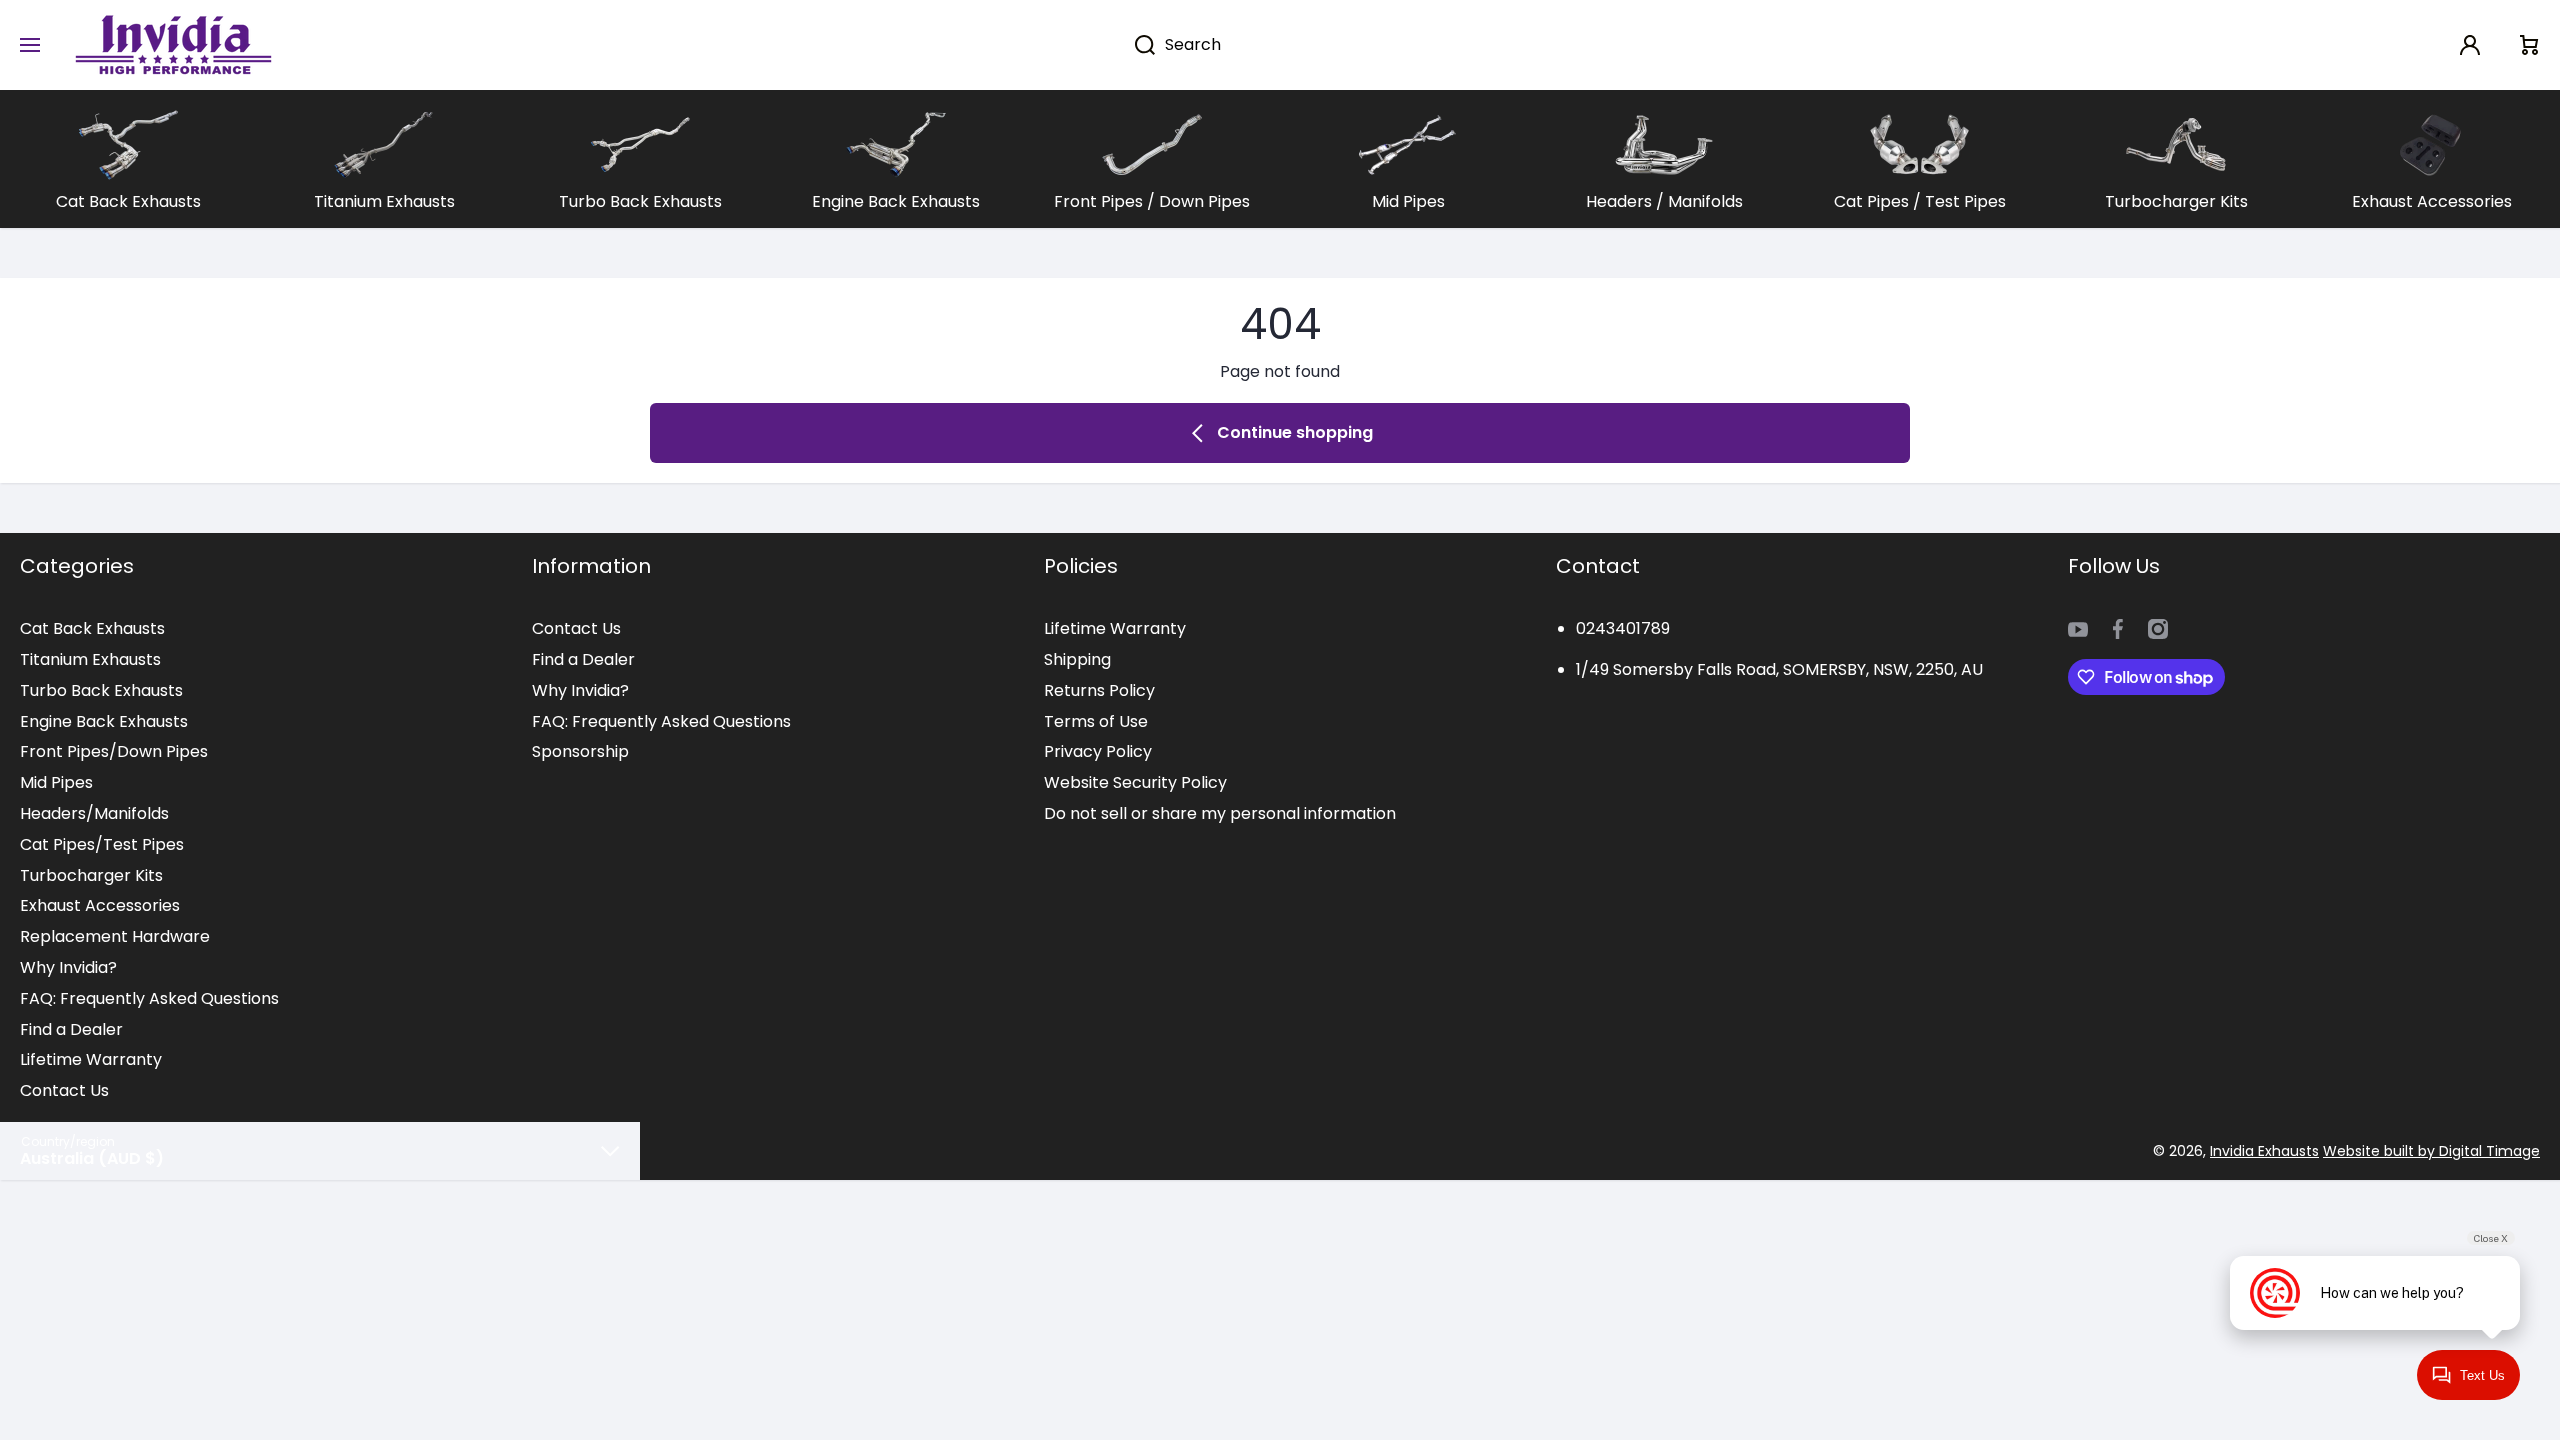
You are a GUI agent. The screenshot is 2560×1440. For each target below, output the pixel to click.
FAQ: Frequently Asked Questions (149, 998)
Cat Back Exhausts (92, 628)
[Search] (1134, 45)
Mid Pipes (56, 782)
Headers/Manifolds (94, 813)
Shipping (1077, 659)
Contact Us (64, 1090)
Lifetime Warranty (91, 1059)
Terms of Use (1096, 721)
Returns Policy (1099, 690)
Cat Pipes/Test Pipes (102, 844)
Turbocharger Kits (91, 875)
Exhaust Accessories (100, 905)
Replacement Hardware (115, 936)
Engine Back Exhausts (104, 721)
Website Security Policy (1135, 782)
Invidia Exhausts (2264, 1151)
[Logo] (173, 45)
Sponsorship (580, 751)
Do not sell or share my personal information (1220, 813)
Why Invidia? (68, 967)
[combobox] (1364, 45)
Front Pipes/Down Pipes (114, 751)
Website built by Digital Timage (2431, 1151)
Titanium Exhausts (90, 659)
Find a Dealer (71, 1029)
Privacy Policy (1098, 751)
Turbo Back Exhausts (101, 690)
